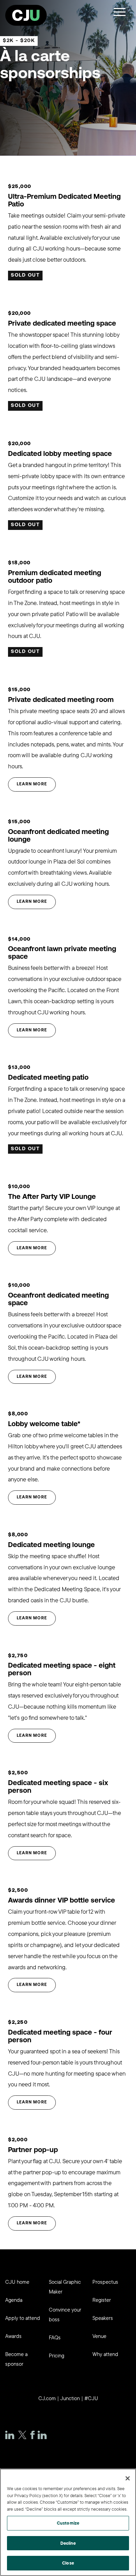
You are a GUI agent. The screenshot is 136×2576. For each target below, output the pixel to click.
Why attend (105, 2354)
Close (68, 2563)
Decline (68, 2543)
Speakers (103, 2318)
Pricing (56, 2356)
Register (102, 2300)
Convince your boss (65, 2315)
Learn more (32, 784)
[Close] (128, 2478)
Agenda (14, 2300)
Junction (70, 2398)
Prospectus (105, 2282)
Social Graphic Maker (65, 2287)
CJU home (17, 2282)
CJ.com (47, 2398)
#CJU (91, 2398)
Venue (99, 2336)
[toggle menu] (120, 12)
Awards (13, 2336)
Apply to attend (23, 2318)
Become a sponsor (16, 2359)
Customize (68, 2523)
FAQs (55, 2337)
